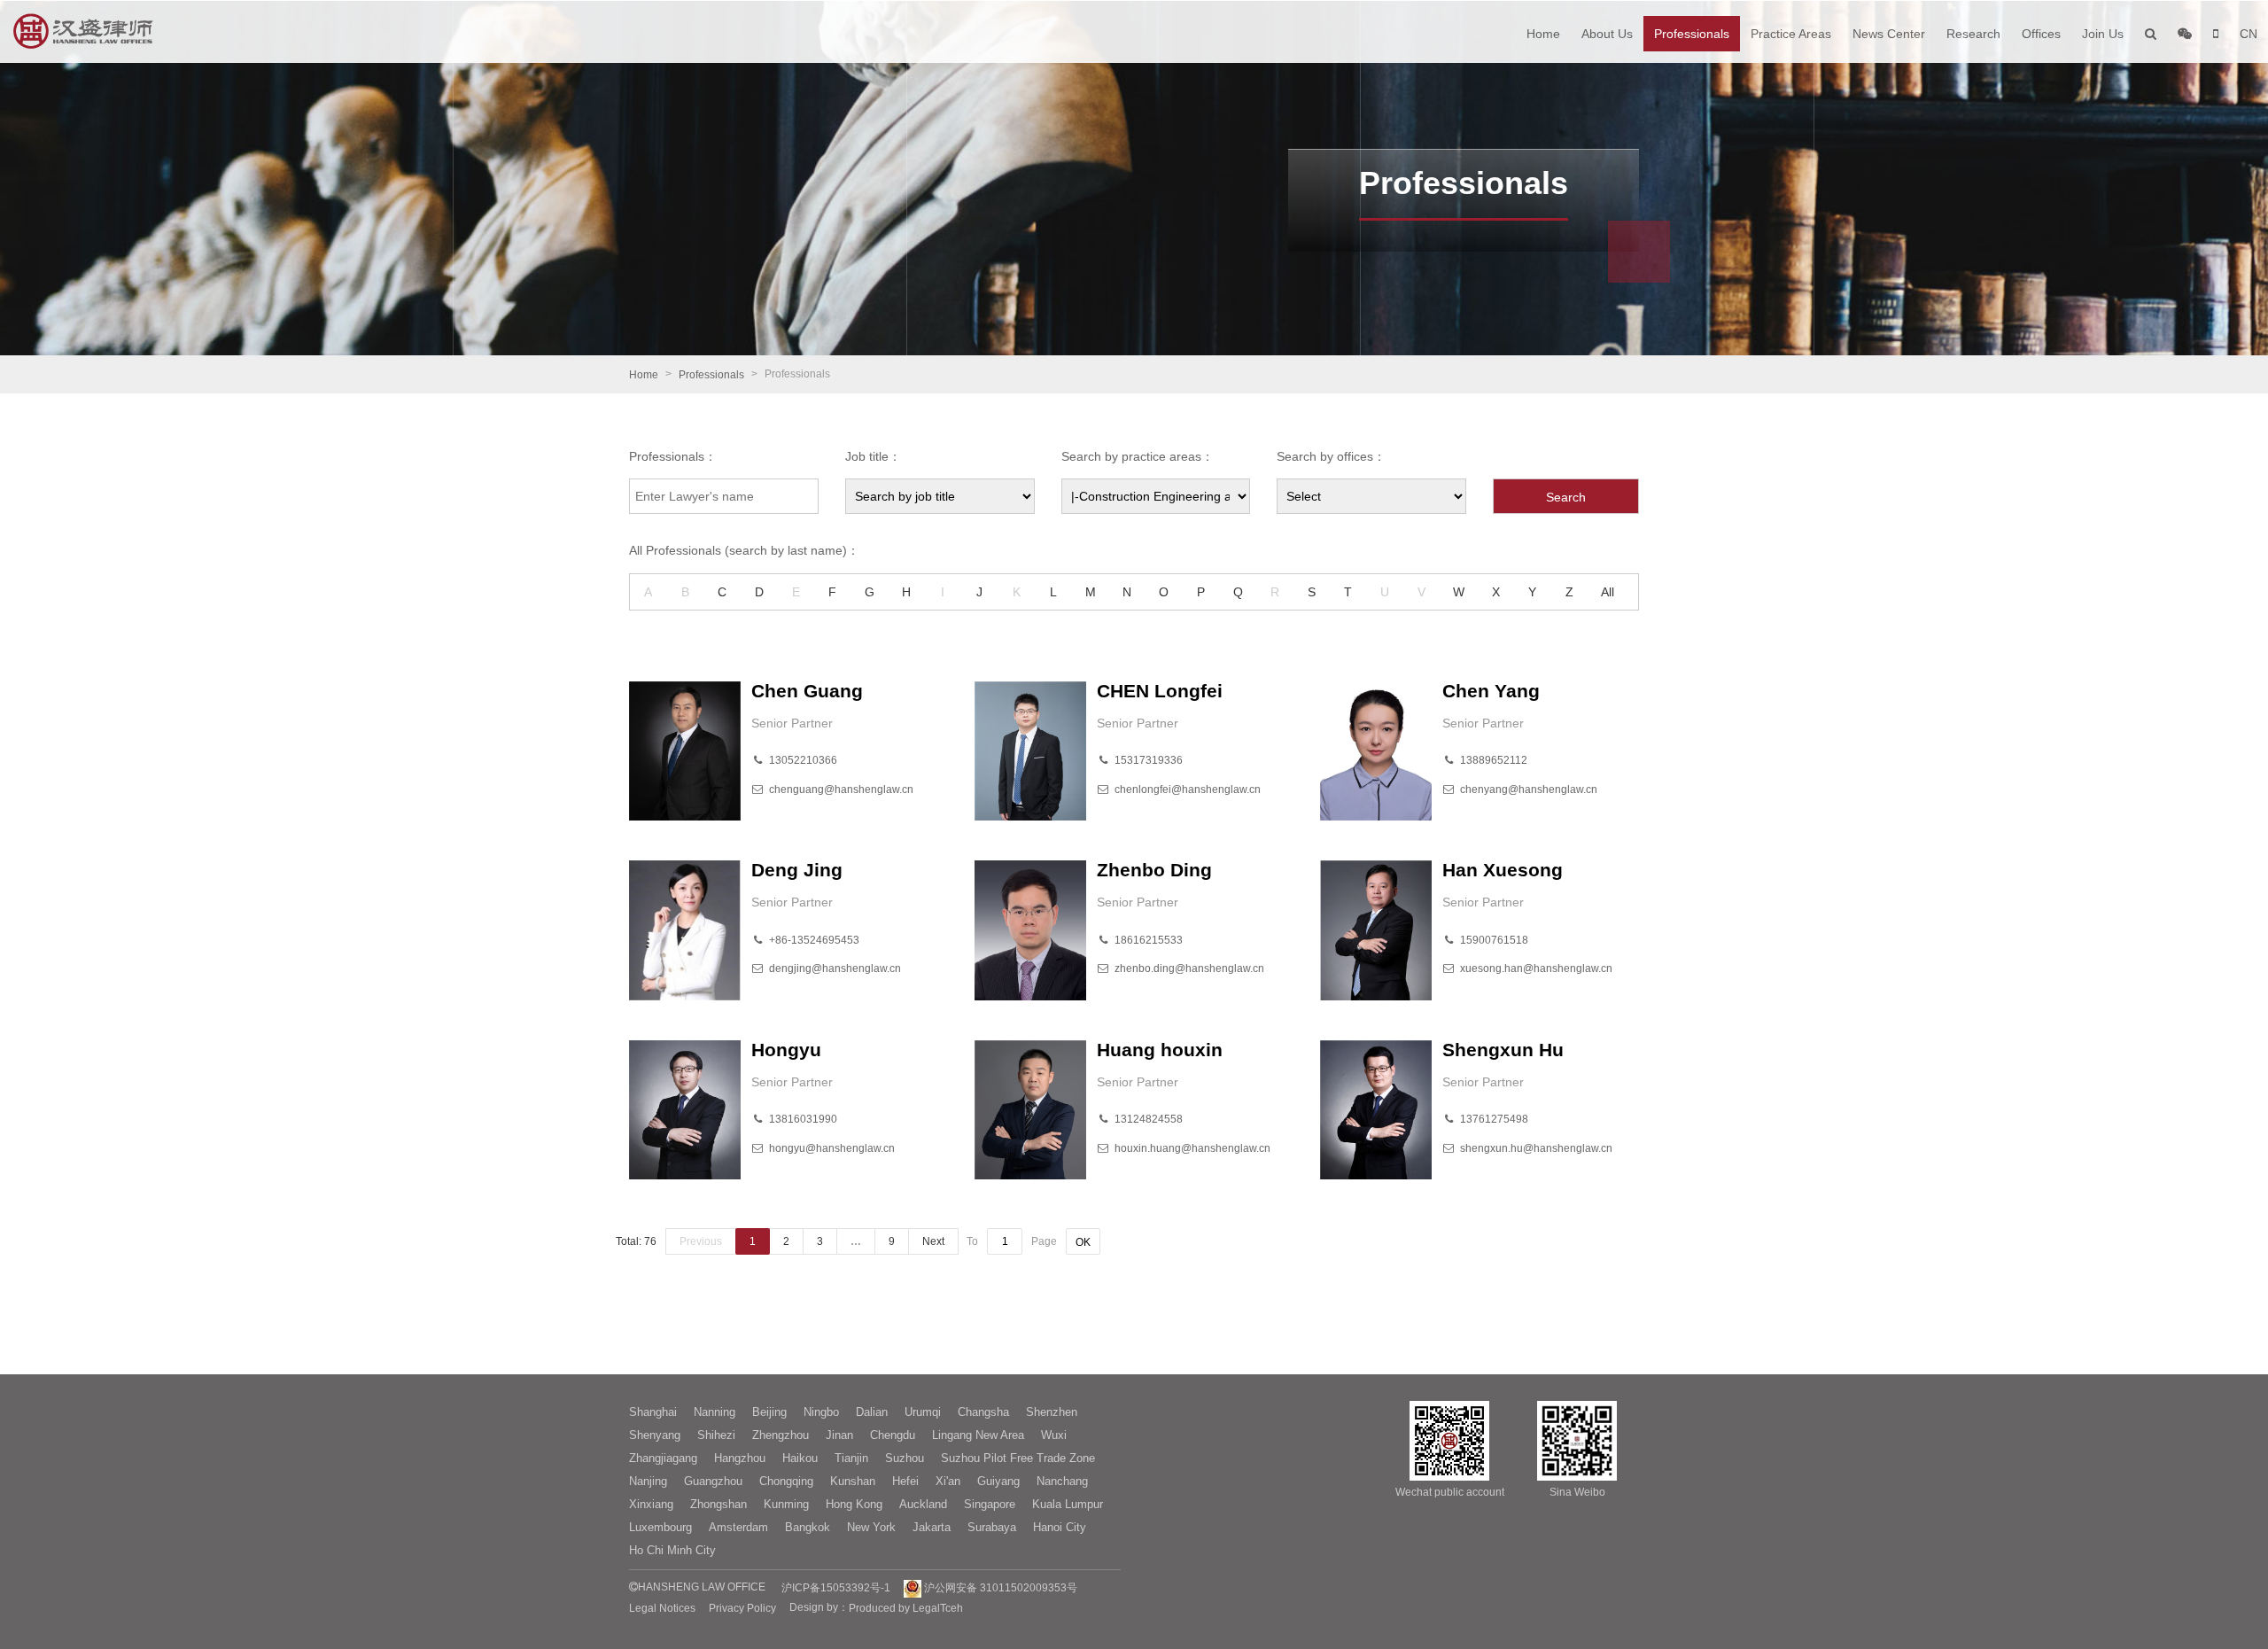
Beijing (769, 1412)
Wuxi (1054, 1435)
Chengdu (893, 1435)
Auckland (923, 1504)
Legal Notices (662, 1608)
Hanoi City (1060, 1527)
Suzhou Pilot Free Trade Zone (1018, 1458)
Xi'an (948, 1481)
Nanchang (1062, 1481)
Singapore (990, 1504)
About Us (1607, 34)
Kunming (786, 1504)
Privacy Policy (742, 1608)
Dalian (872, 1412)
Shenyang (655, 1435)
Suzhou (905, 1458)
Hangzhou (740, 1458)
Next (933, 1241)
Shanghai (653, 1412)
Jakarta (932, 1527)
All (1608, 592)
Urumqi (923, 1412)
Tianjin (851, 1458)
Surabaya (992, 1527)
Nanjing (648, 1481)
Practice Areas (1791, 34)
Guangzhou (713, 1481)
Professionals (1692, 34)
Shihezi (716, 1435)
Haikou (800, 1458)
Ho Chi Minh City (672, 1550)
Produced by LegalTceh (906, 1608)
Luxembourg (660, 1527)
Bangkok (808, 1527)
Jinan (839, 1435)
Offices (2041, 34)
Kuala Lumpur (1068, 1504)
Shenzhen (1052, 1412)
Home (1543, 34)
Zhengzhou (781, 1435)
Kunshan (853, 1481)
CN (2249, 34)
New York (871, 1527)
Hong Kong (854, 1504)
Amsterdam (738, 1527)
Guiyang (998, 1481)
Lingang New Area (978, 1435)
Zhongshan (718, 1504)
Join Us (2103, 34)
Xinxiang (651, 1504)
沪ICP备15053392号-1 (836, 1588)
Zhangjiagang (663, 1458)
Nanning (715, 1412)
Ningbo (821, 1412)
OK (1083, 1242)
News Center (1889, 34)
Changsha (983, 1412)
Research (1973, 34)
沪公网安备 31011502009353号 (999, 1588)
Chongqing (786, 1481)
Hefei (905, 1481)
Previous (701, 1241)
